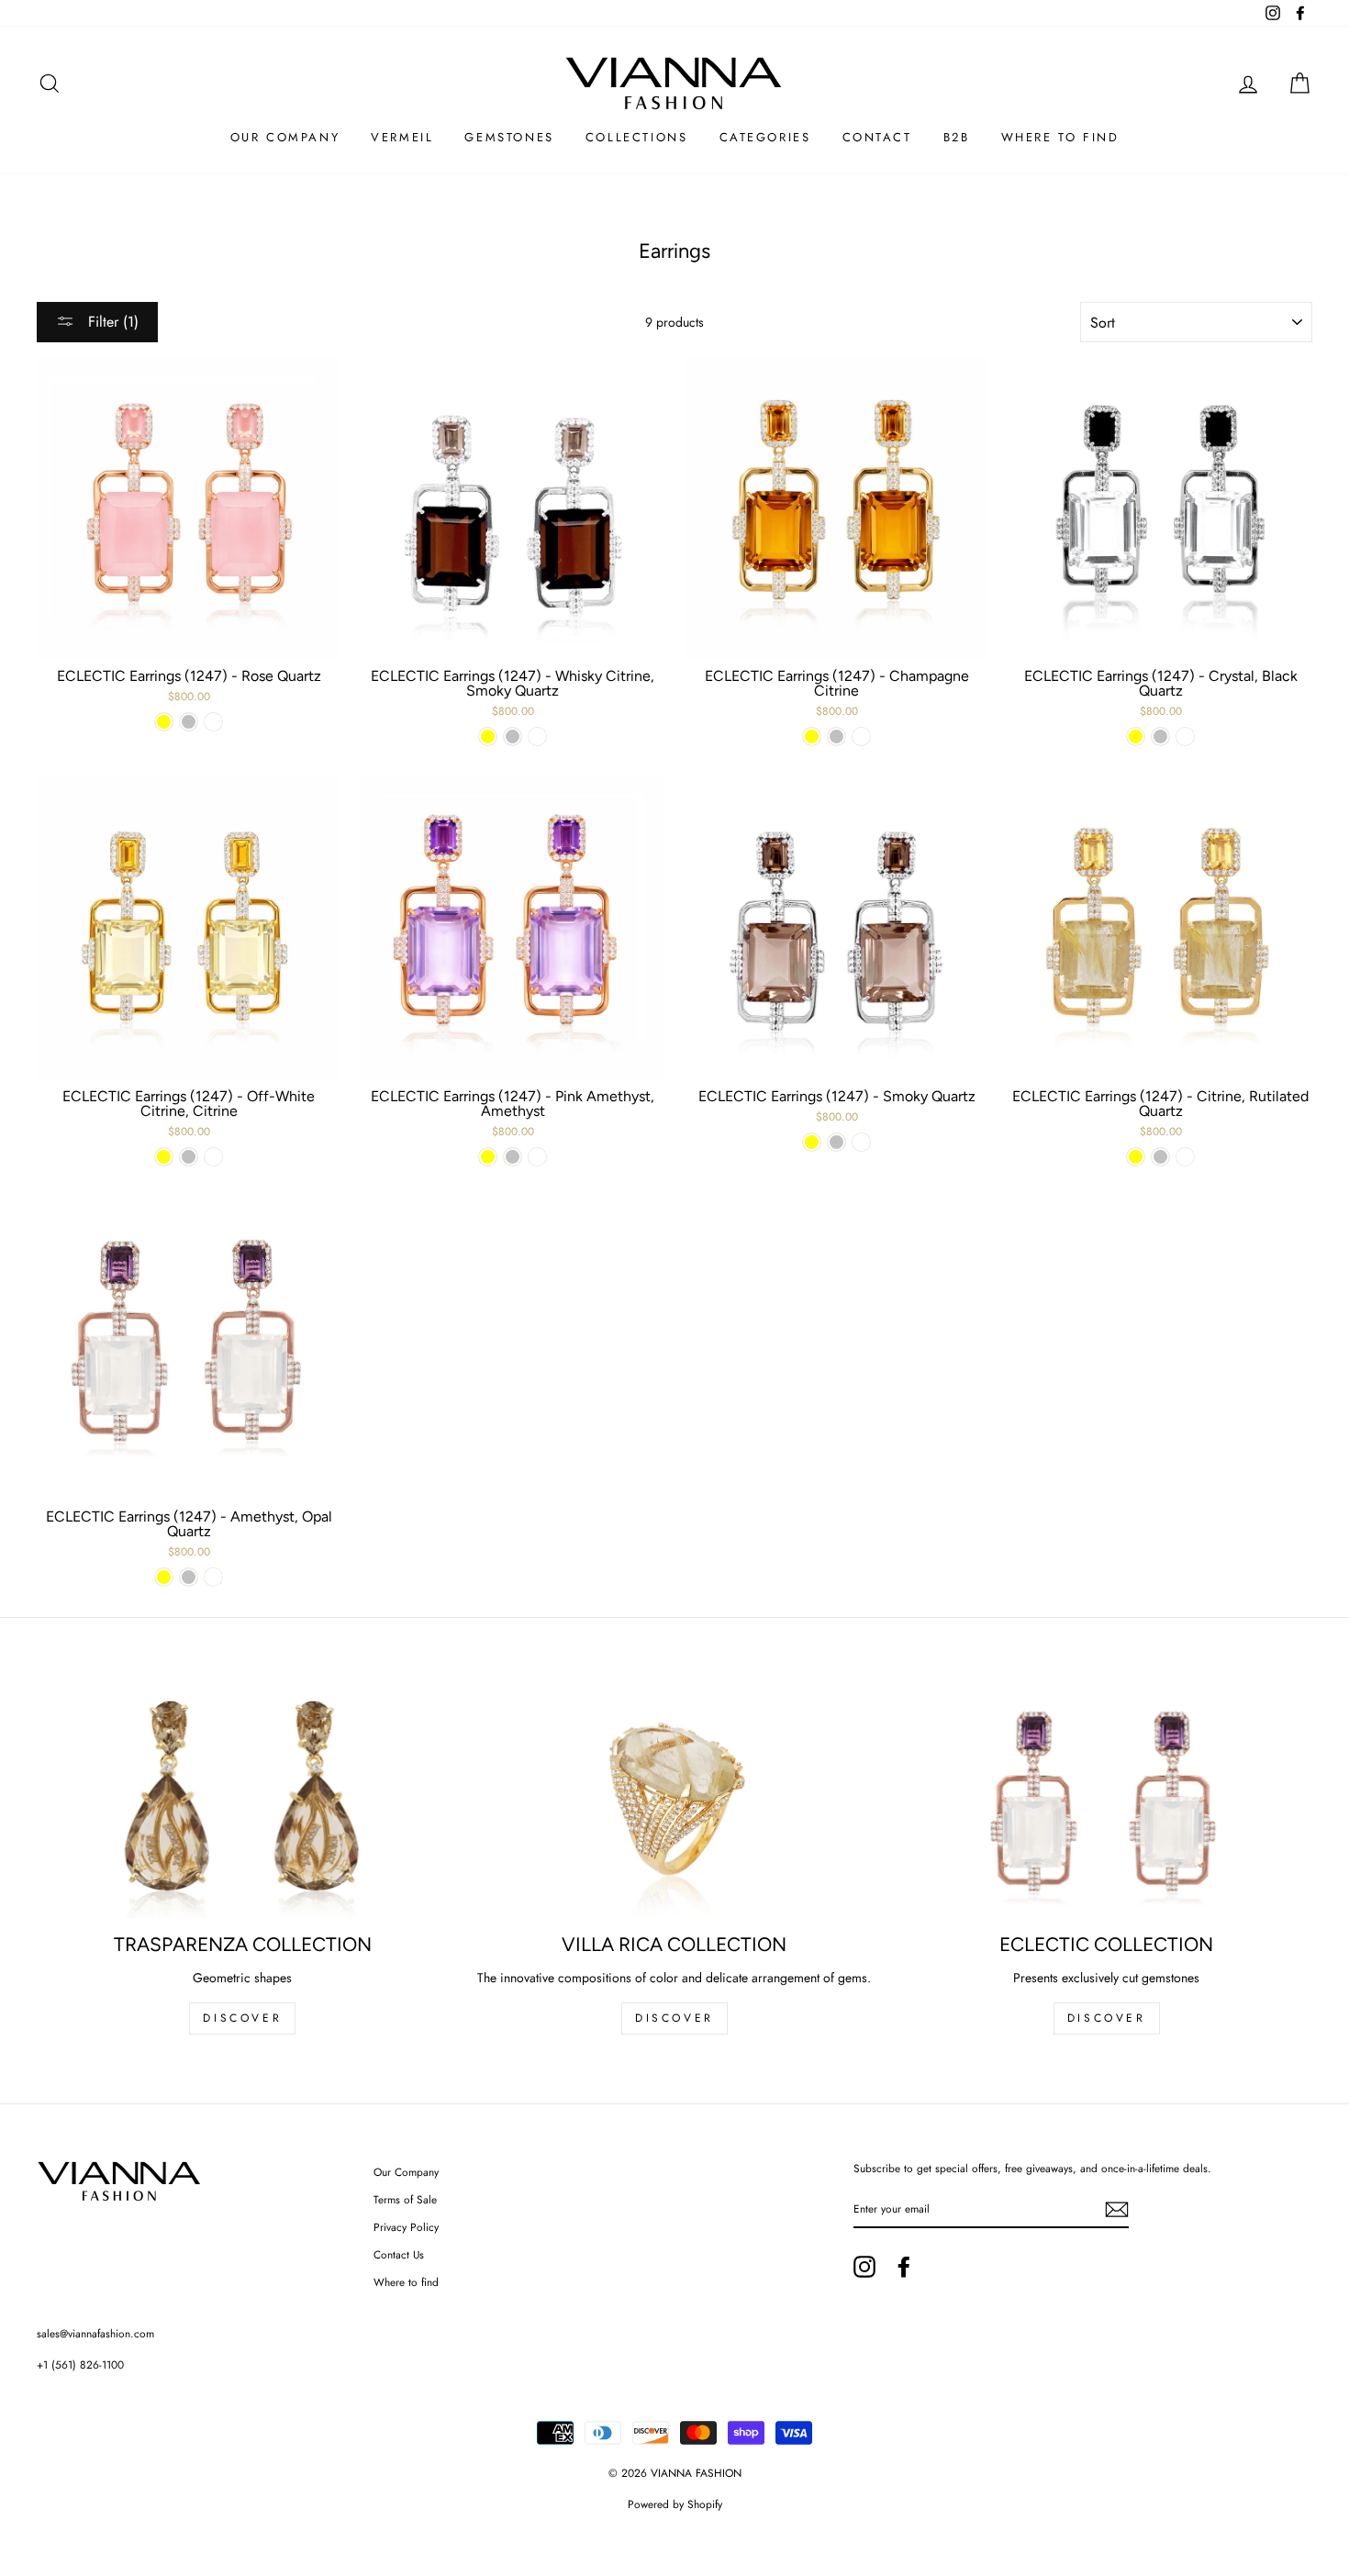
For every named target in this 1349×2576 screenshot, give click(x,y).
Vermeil (402, 137)
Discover (674, 2018)
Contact (877, 137)
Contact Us (399, 2254)
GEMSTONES (509, 137)
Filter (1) (111, 322)
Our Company (406, 2172)
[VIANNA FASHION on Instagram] (864, 2267)
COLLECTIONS (637, 137)
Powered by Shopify (675, 2504)
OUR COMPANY (285, 137)
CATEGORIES (765, 137)
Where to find (406, 2282)
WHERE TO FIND (1060, 137)
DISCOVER (242, 2018)
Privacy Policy (406, 2227)
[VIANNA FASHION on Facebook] (904, 2267)
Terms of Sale (405, 2199)
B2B (957, 137)
